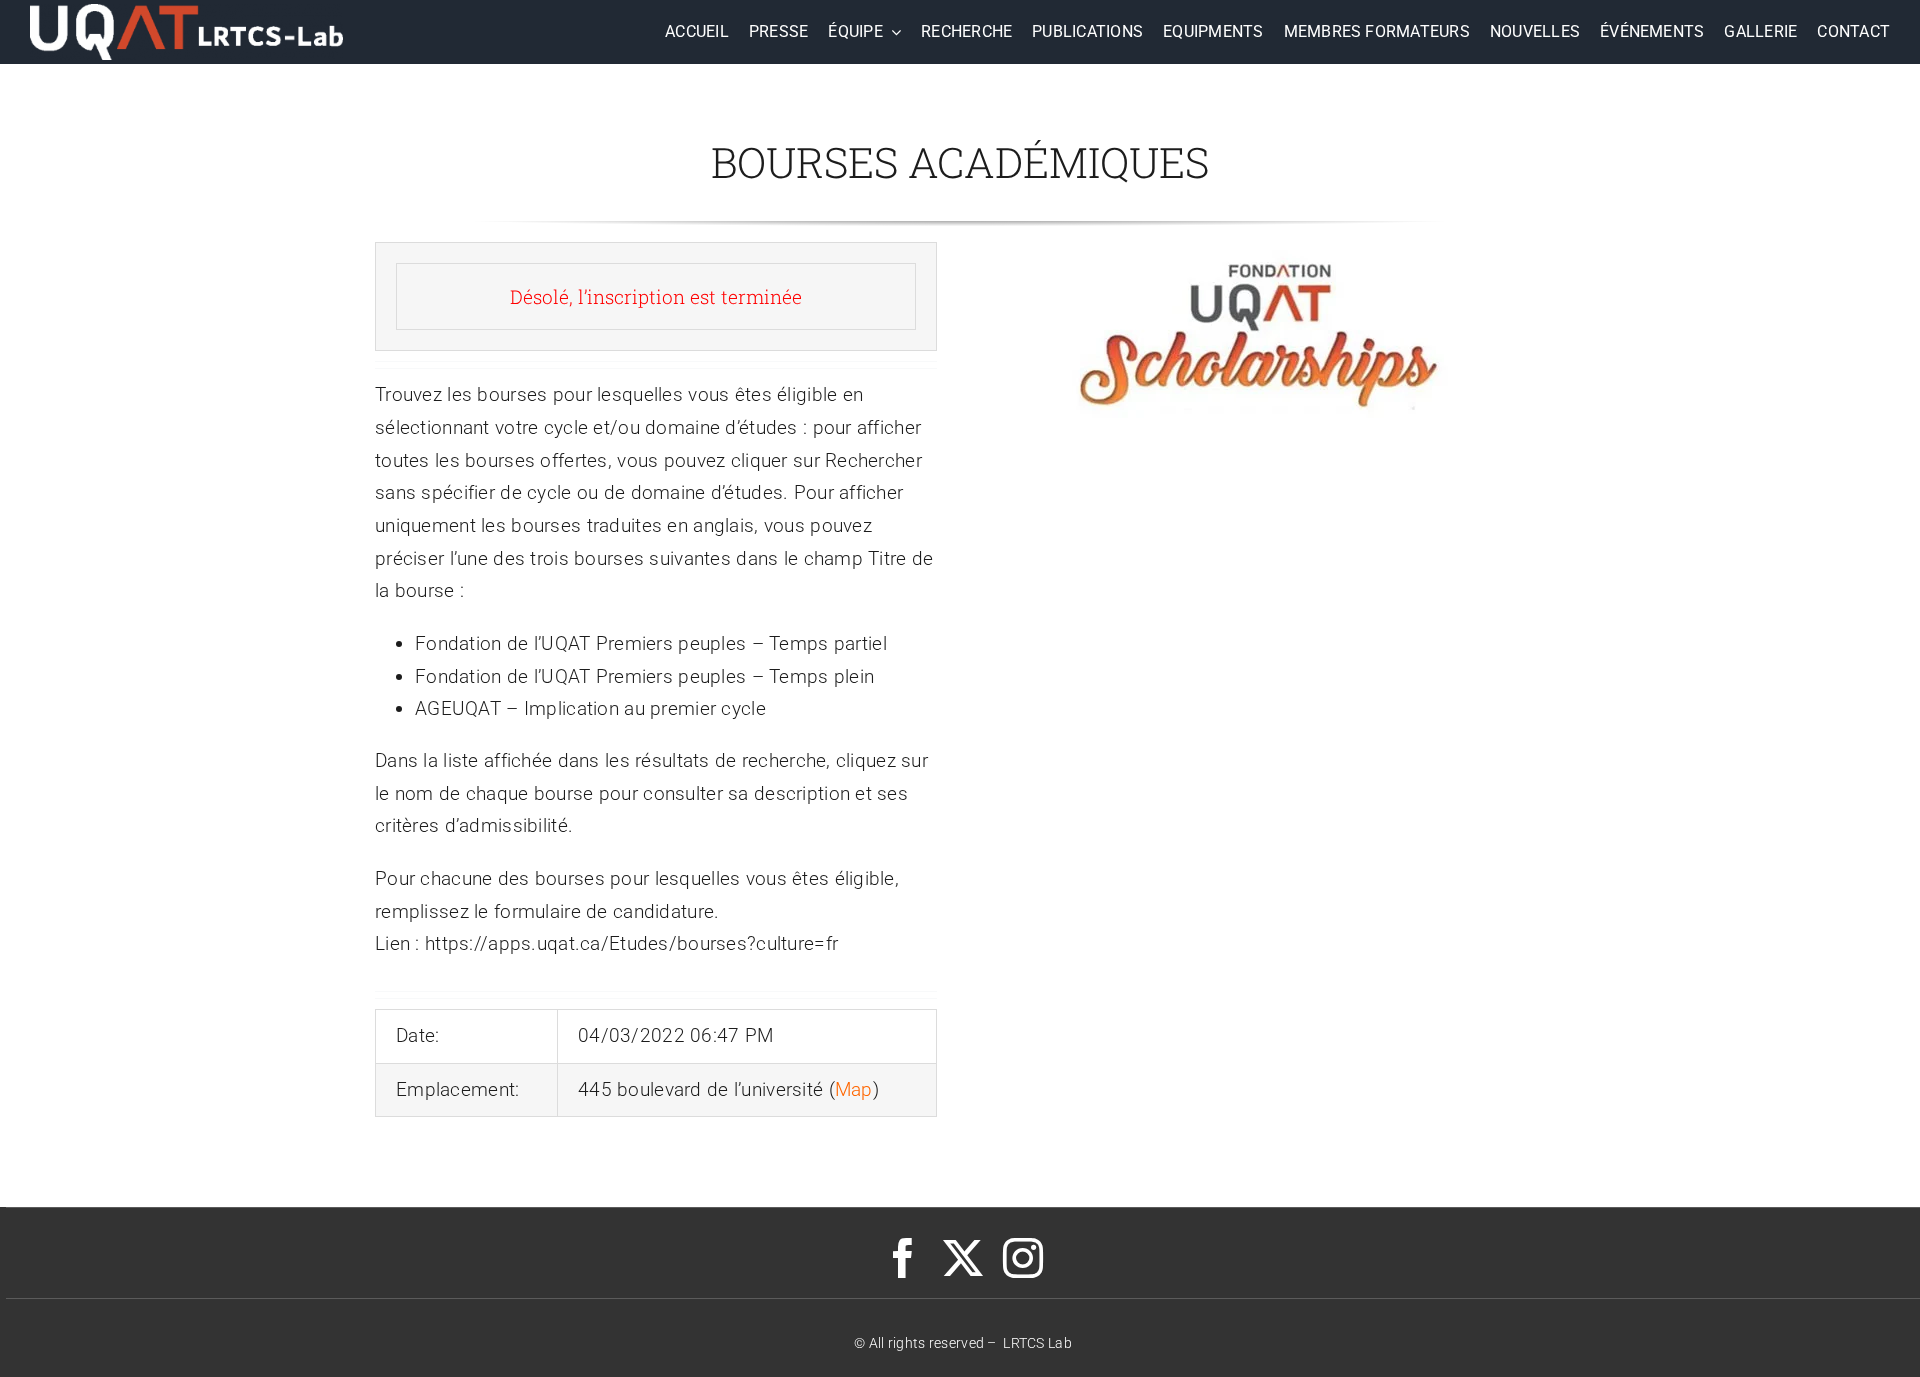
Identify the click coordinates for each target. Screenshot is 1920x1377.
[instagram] (1023, 1258)
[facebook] (903, 1258)
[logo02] (186, 13)
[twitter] (963, 1258)
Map (854, 1089)
